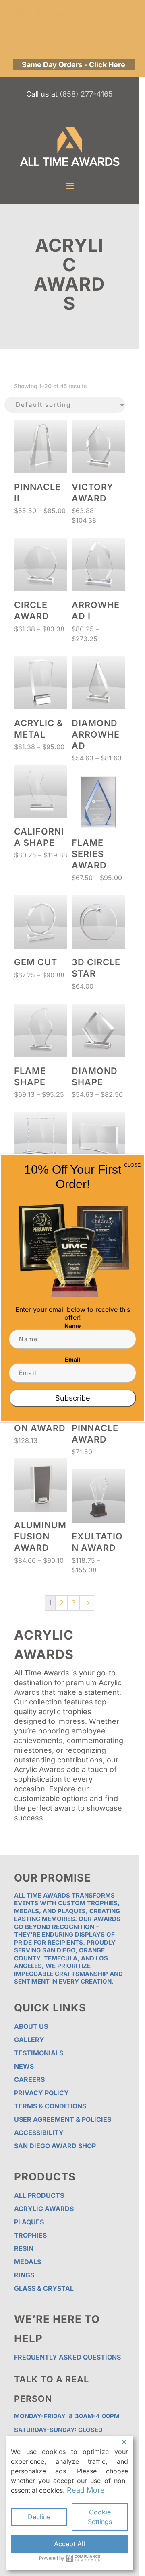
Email (72, 1359)
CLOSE (132, 1165)
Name (72, 1326)
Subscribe (73, 1398)
